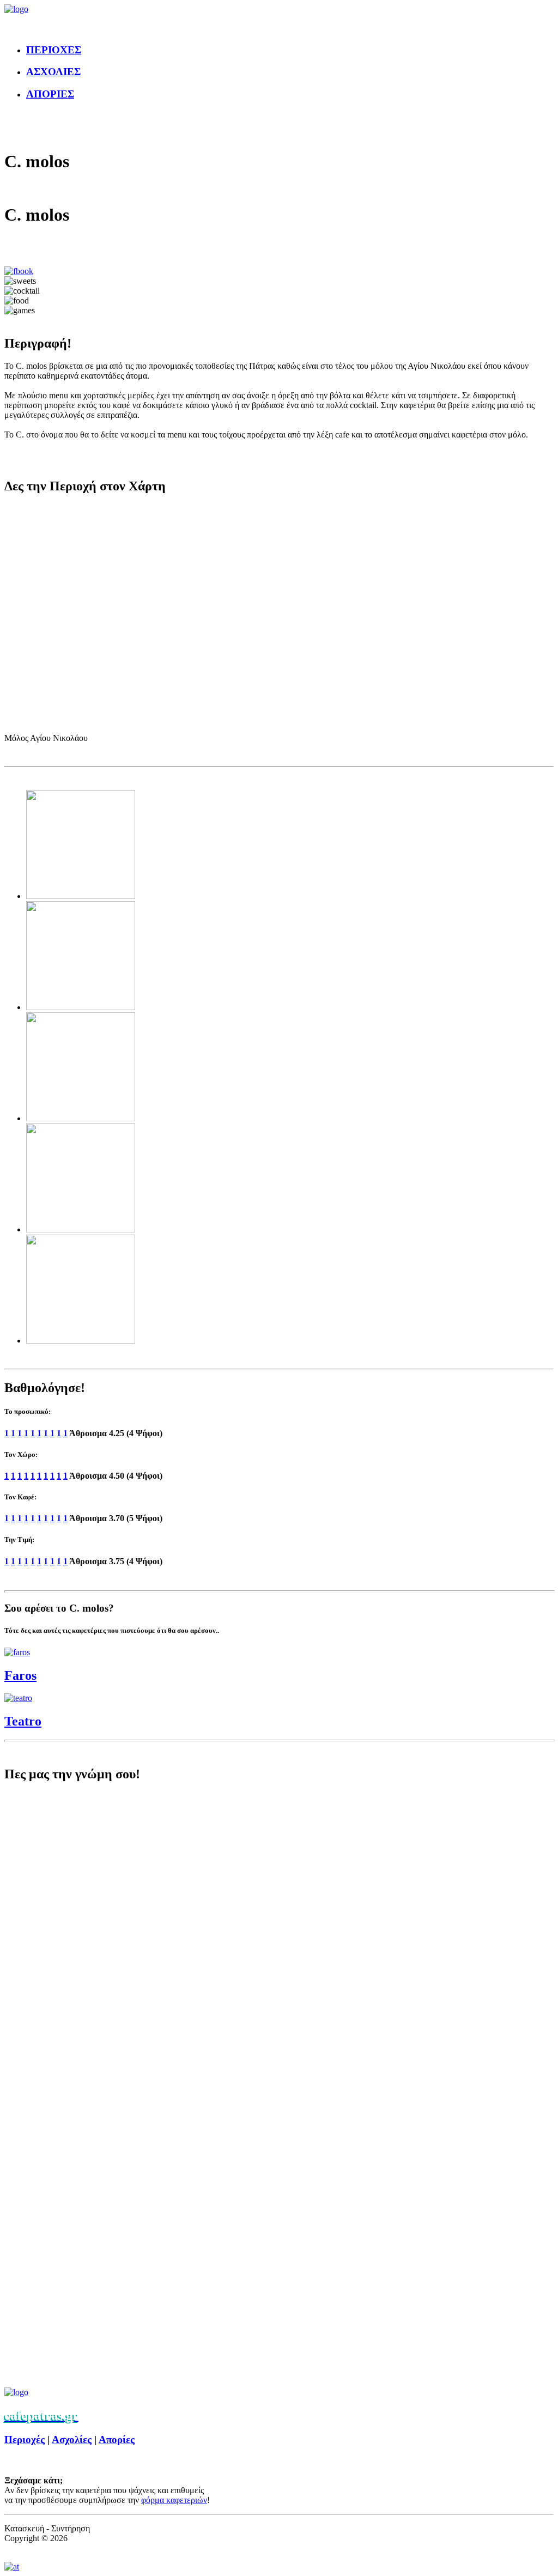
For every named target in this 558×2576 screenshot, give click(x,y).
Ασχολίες (72, 2440)
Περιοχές (25, 2440)
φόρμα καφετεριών (174, 2500)
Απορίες (117, 2440)
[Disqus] (279, 1939)
